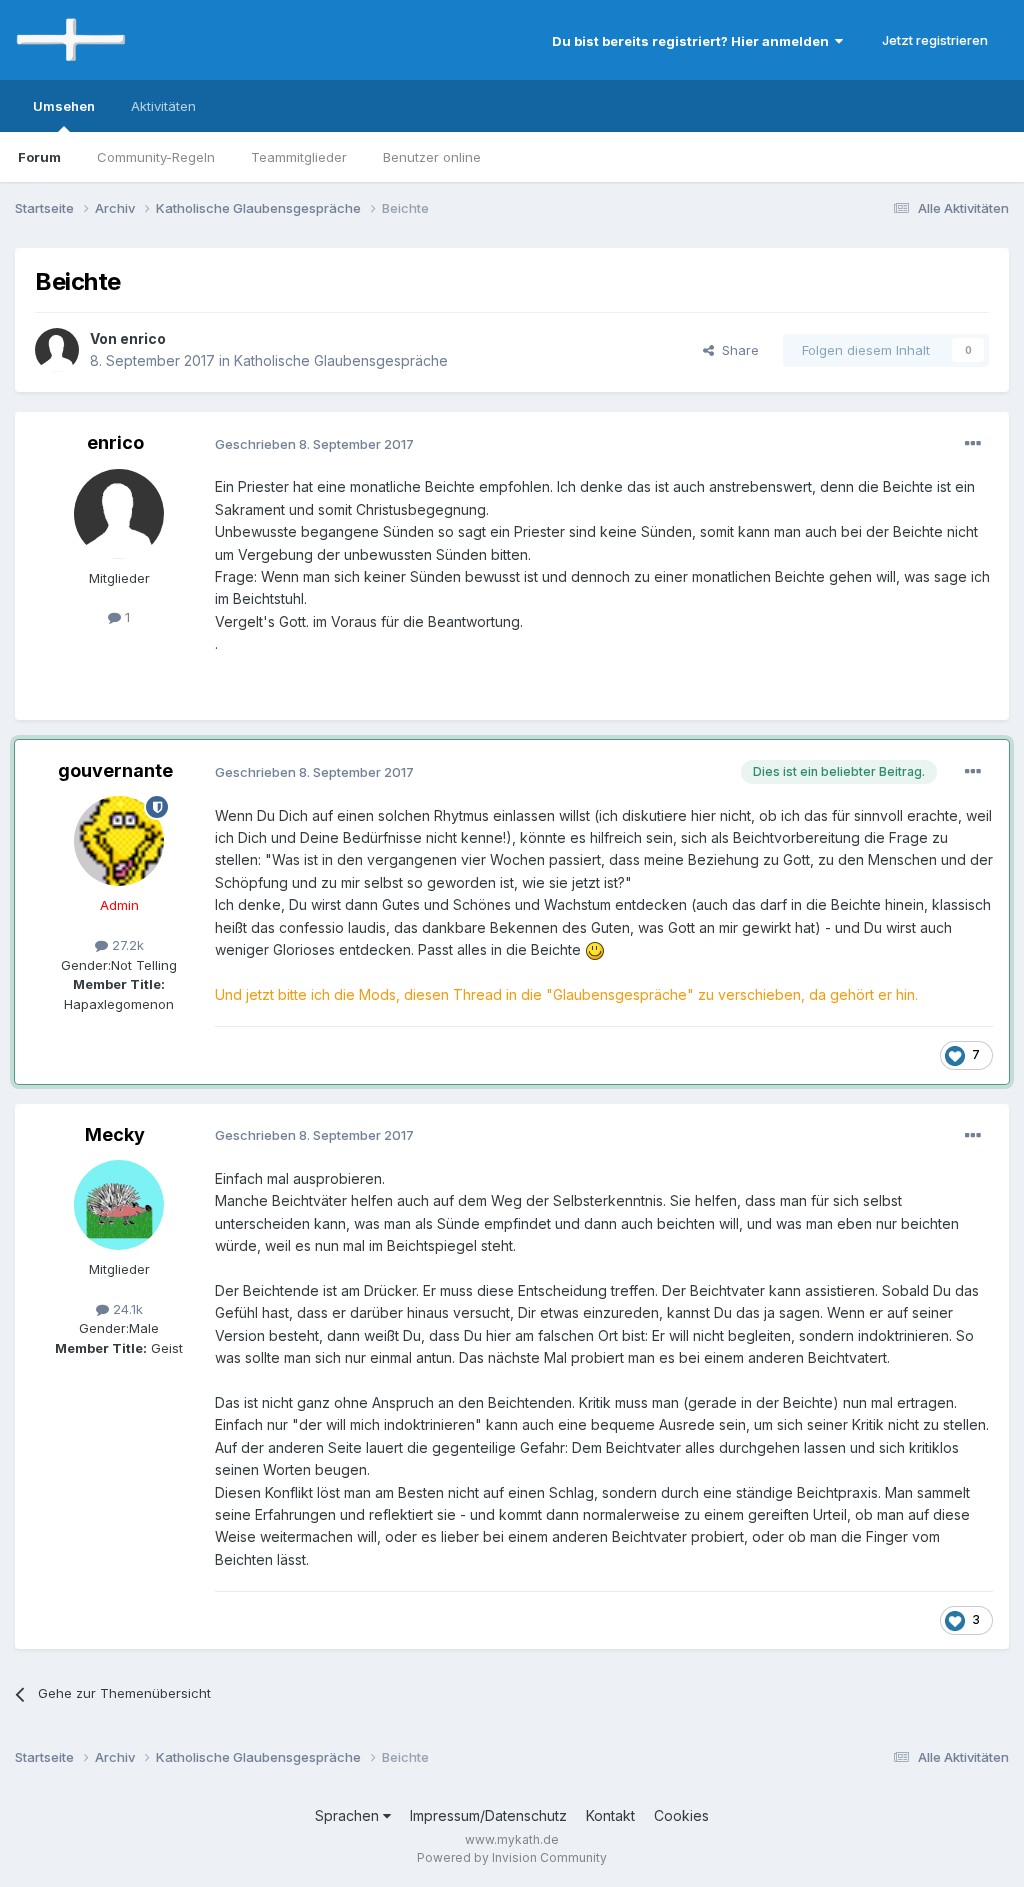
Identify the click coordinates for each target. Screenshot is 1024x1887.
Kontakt (610, 1815)
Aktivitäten (163, 106)
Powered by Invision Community (512, 1857)
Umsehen (64, 106)
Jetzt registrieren (935, 40)
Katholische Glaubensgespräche (341, 360)
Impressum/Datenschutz (488, 1815)
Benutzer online (432, 157)
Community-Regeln (156, 157)
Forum (39, 157)
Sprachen (349, 1815)
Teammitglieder (299, 157)
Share (736, 350)
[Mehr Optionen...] (973, 444)
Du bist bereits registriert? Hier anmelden (693, 41)
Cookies (681, 1815)
